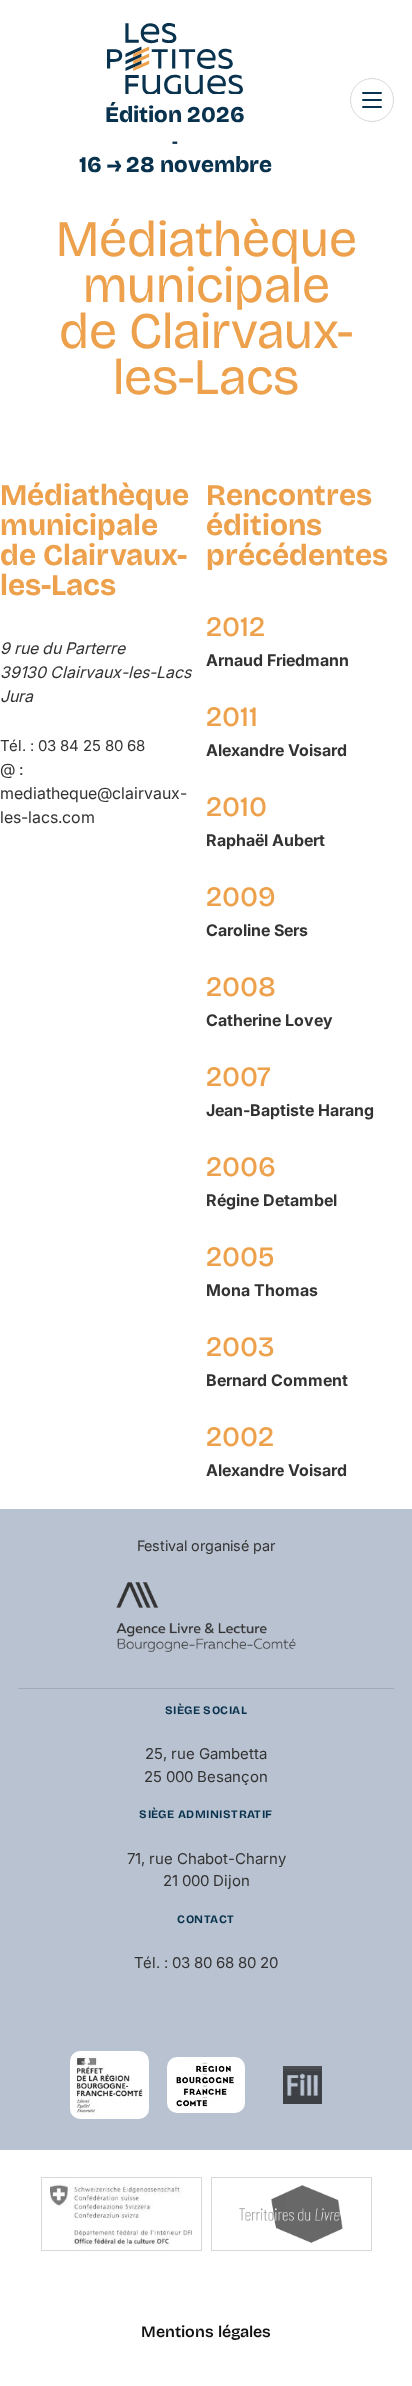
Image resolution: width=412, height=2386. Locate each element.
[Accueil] (175, 59)
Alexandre (276, 750)
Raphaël (265, 840)
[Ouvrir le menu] (372, 100)
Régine (271, 1200)
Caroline (257, 930)
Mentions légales (206, 2331)
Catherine (269, 1020)
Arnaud (277, 660)
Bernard (277, 1380)
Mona (262, 1290)
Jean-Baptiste (290, 1110)
